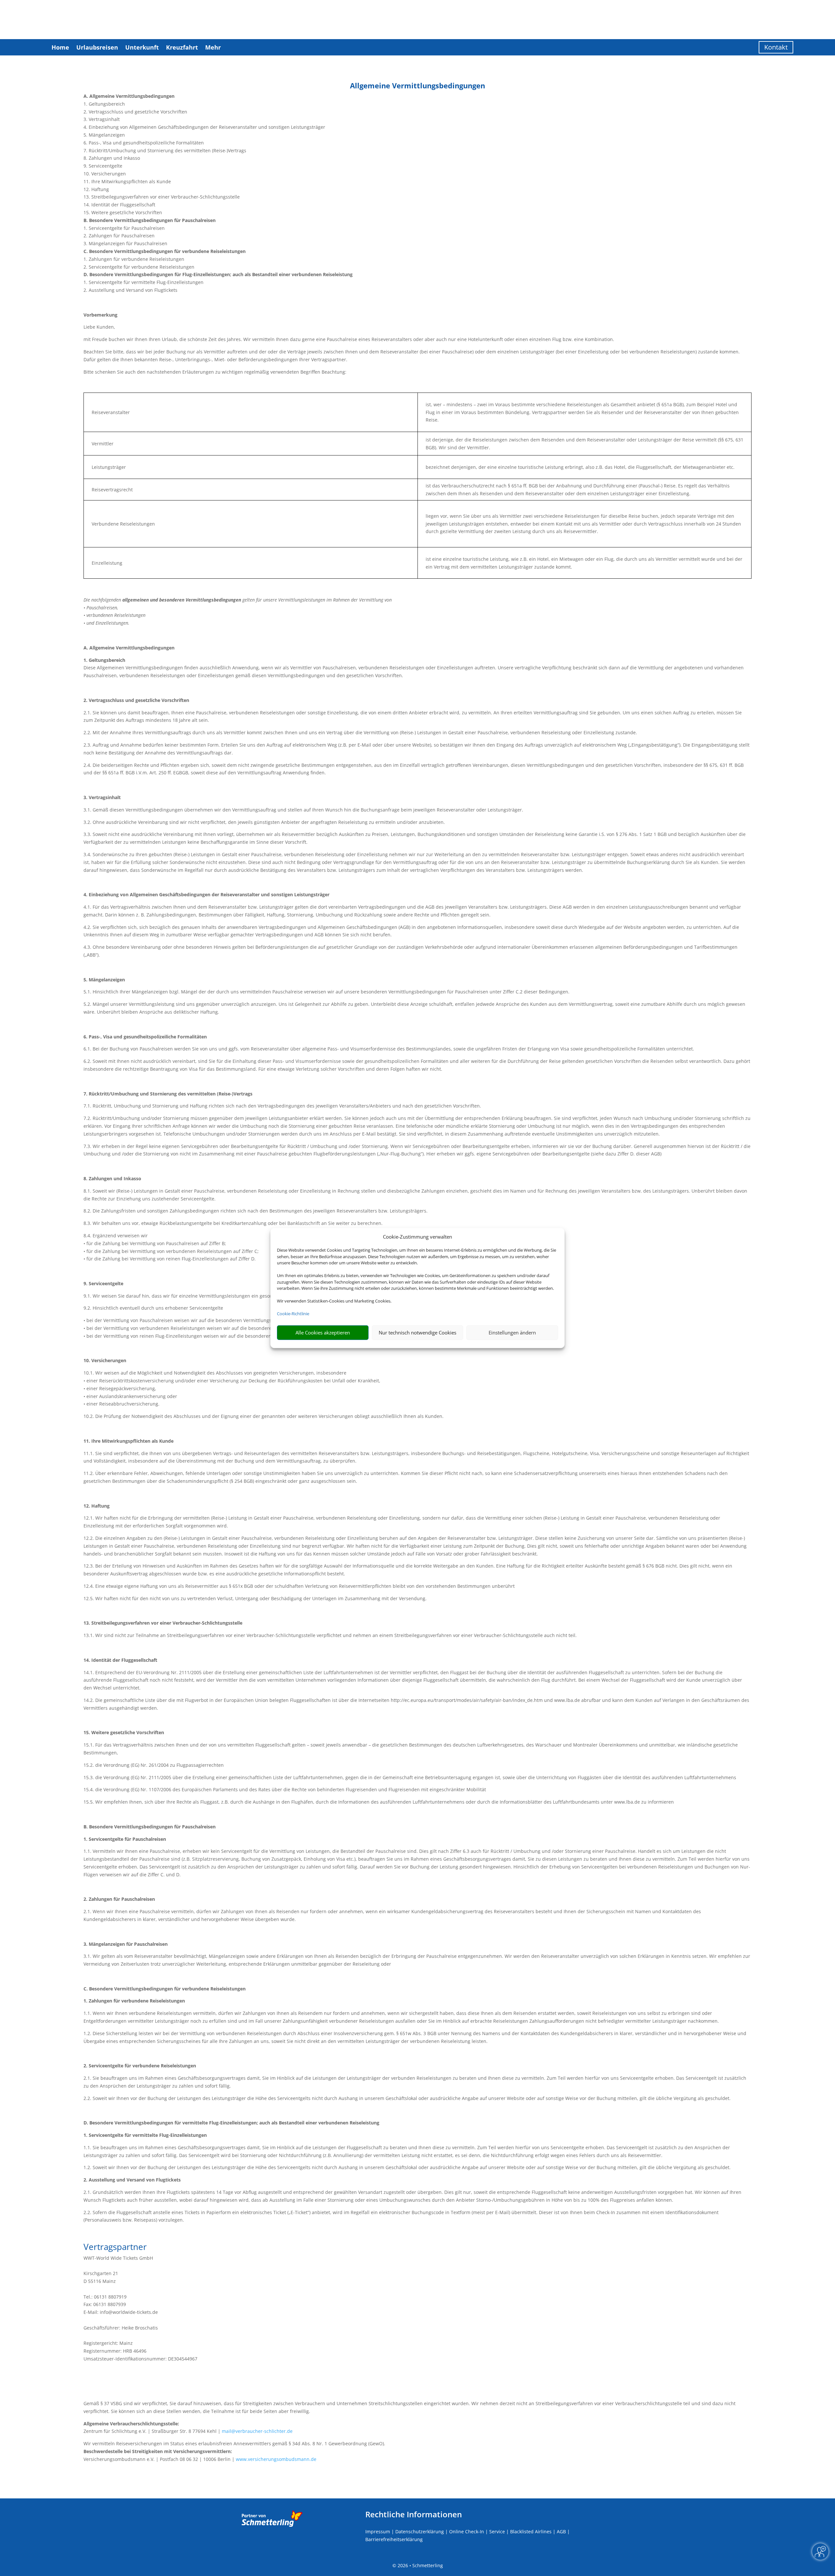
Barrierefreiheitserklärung (394, 2539)
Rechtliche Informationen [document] (414, 2514)
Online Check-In (467, 2531)
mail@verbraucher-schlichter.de (257, 2431)
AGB (561, 2531)
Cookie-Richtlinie (293, 1314)
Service (497, 2531)
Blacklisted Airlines (531, 2531)
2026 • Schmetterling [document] (420, 2565)
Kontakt (776, 47)
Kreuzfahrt (182, 47)
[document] (417, 87)
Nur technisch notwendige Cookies (417, 1333)
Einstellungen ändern (512, 1333)
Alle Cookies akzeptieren (323, 1333)
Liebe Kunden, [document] (99, 327)
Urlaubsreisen (97, 47)
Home (60, 47)
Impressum (378, 2531)
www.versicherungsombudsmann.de (276, 2459)
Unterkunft (142, 47)
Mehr (213, 47)
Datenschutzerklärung (420, 2531)
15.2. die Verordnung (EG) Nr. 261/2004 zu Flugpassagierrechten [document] (154, 1765)
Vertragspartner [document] (115, 2248)
